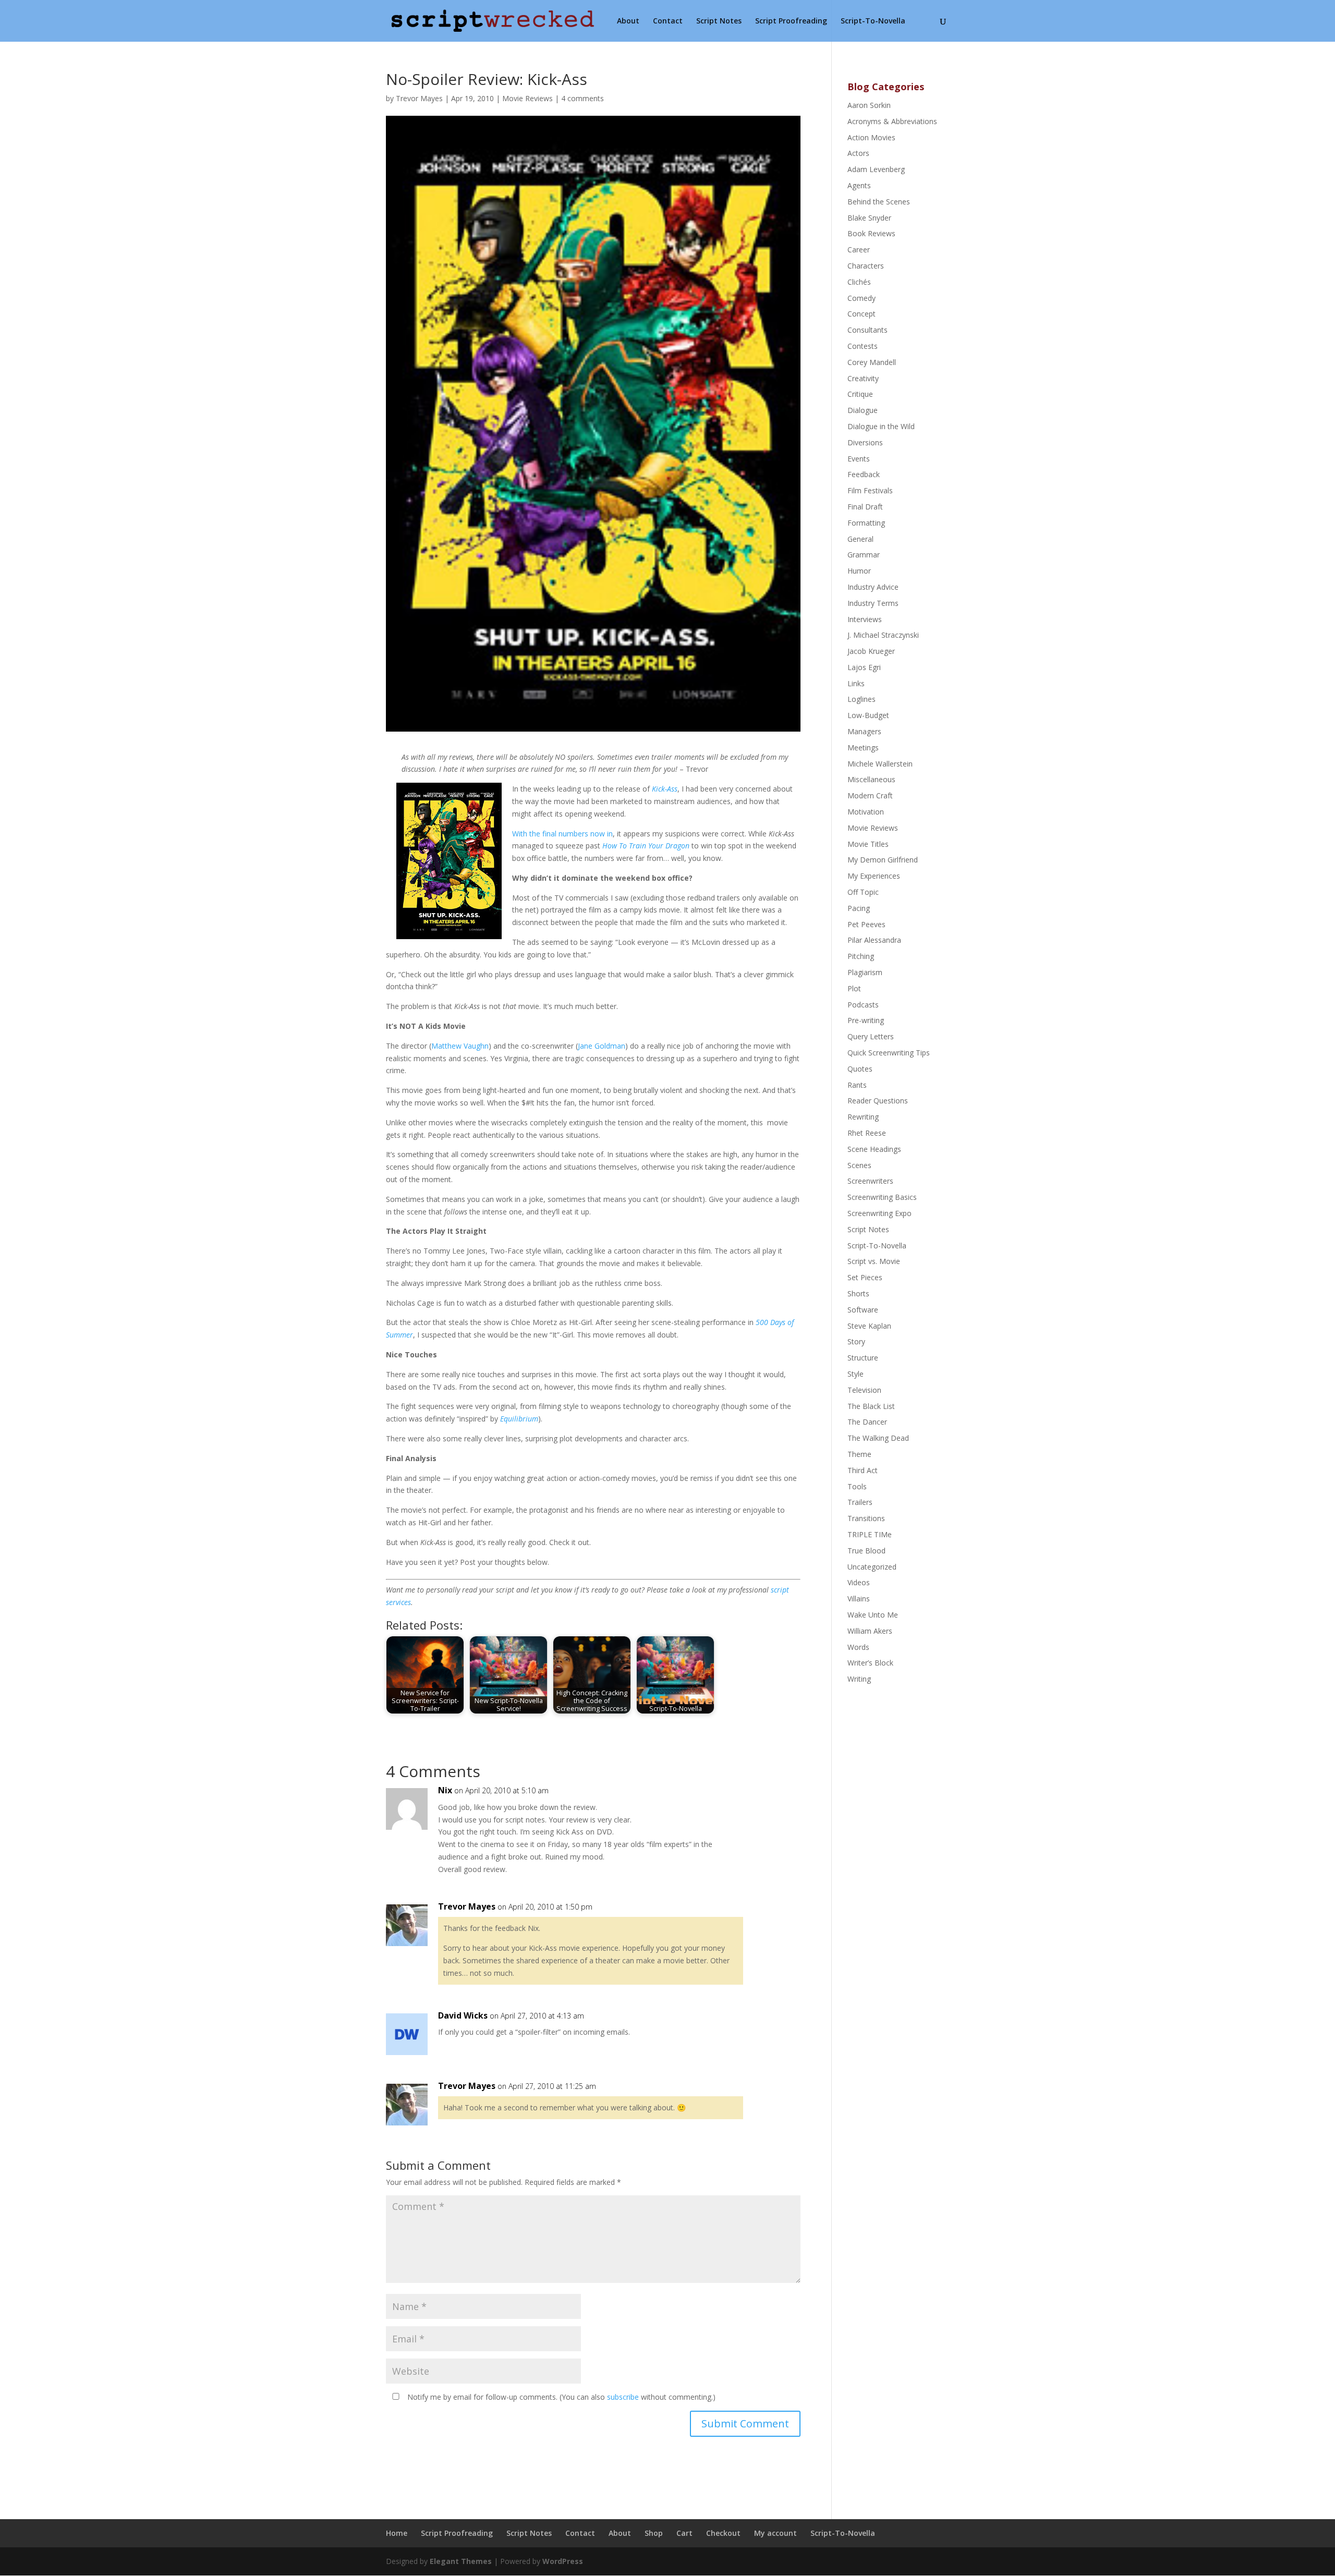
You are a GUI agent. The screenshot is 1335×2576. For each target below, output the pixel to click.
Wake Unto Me (873, 1615)
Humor (859, 571)
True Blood (866, 1551)
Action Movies (871, 137)
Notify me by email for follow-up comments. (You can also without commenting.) (560, 2397)
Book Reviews (871, 233)
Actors (858, 153)
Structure (863, 1358)
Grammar (864, 555)
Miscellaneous (871, 779)
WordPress (563, 2561)
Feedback (864, 474)
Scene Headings (874, 1149)
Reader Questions (878, 1101)
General (860, 539)
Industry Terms (873, 603)
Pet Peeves (866, 924)
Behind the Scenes (879, 202)
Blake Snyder (869, 218)
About (628, 21)
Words (858, 1647)
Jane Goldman (602, 1046)
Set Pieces (865, 1277)
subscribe (623, 2397)
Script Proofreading (791, 21)
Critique (860, 394)
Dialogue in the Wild (881, 426)
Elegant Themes (461, 2561)
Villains (859, 1599)
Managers (864, 731)
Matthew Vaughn (460, 1046)
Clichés (859, 282)
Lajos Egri (864, 667)
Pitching (861, 956)
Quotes (860, 1069)
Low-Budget (868, 715)
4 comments (582, 98)
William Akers (870, 1631)
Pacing (859, 908)
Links (856, 683)
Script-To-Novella (873, 21)
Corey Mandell (872, 362)
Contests (863, 346)
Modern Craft (870, 795)
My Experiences (874, 876)
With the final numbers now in (562, 834)
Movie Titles (868, 844)
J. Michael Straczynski (883, 635)
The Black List (871, 1406)
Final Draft (865, 507)
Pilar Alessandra (874, 940)
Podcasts (863, 1005)
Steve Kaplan (869, 1326)
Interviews (865, 619)
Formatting (866, 523)
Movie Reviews (527, 98)
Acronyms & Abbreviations (892, 121)
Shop (654, 2533)
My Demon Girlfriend (883, 860)
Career (859, 250)
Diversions (865, 442)
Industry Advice (873, 587)
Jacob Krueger (871, 651)
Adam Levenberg (876, 169)
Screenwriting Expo (879, 1213)
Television (864, 1390)
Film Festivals (870, 490)
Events (859, 459)
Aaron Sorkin (869, 105)
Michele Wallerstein (880, 764)
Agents (859, 185)
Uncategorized (872, 1567)
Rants (857, 1085)
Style (855, 1374)
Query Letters (871, 1036)
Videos (859, 1582)
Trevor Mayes (419, 98)
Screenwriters (870, 1181)
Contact (668, 21)
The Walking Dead (878, 1438)
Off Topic (863, 892)
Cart (684, 2533)
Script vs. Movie (874, 1261)
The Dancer (867, 1422)
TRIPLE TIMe (870, 1534)
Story (856, 1341)
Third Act (863, 1470)
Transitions (866, 1518)
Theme (859, 1454)
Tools (857, 1486)
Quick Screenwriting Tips (889, 1053)
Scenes (859, 1165)
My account (775, 2533)
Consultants (867, 330)
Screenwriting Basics (882, 1197)
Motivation (866, 812)
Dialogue (863, 410)
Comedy (861, 298)
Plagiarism (865, 972)
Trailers (860, 1502)
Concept (861, 314)
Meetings (863, 748)
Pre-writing (866, 1020)
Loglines (861, 699)
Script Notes (719, 21)
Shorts (858, 1293)
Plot (854, 988)
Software (863, 1310)
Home (397, 2533)
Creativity (863, 378)
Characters (866, 266)
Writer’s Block (870, 1663)
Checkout (723, 2533)
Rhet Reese (867, 1133)
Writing (859, 1679)
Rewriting (863, 1117)
